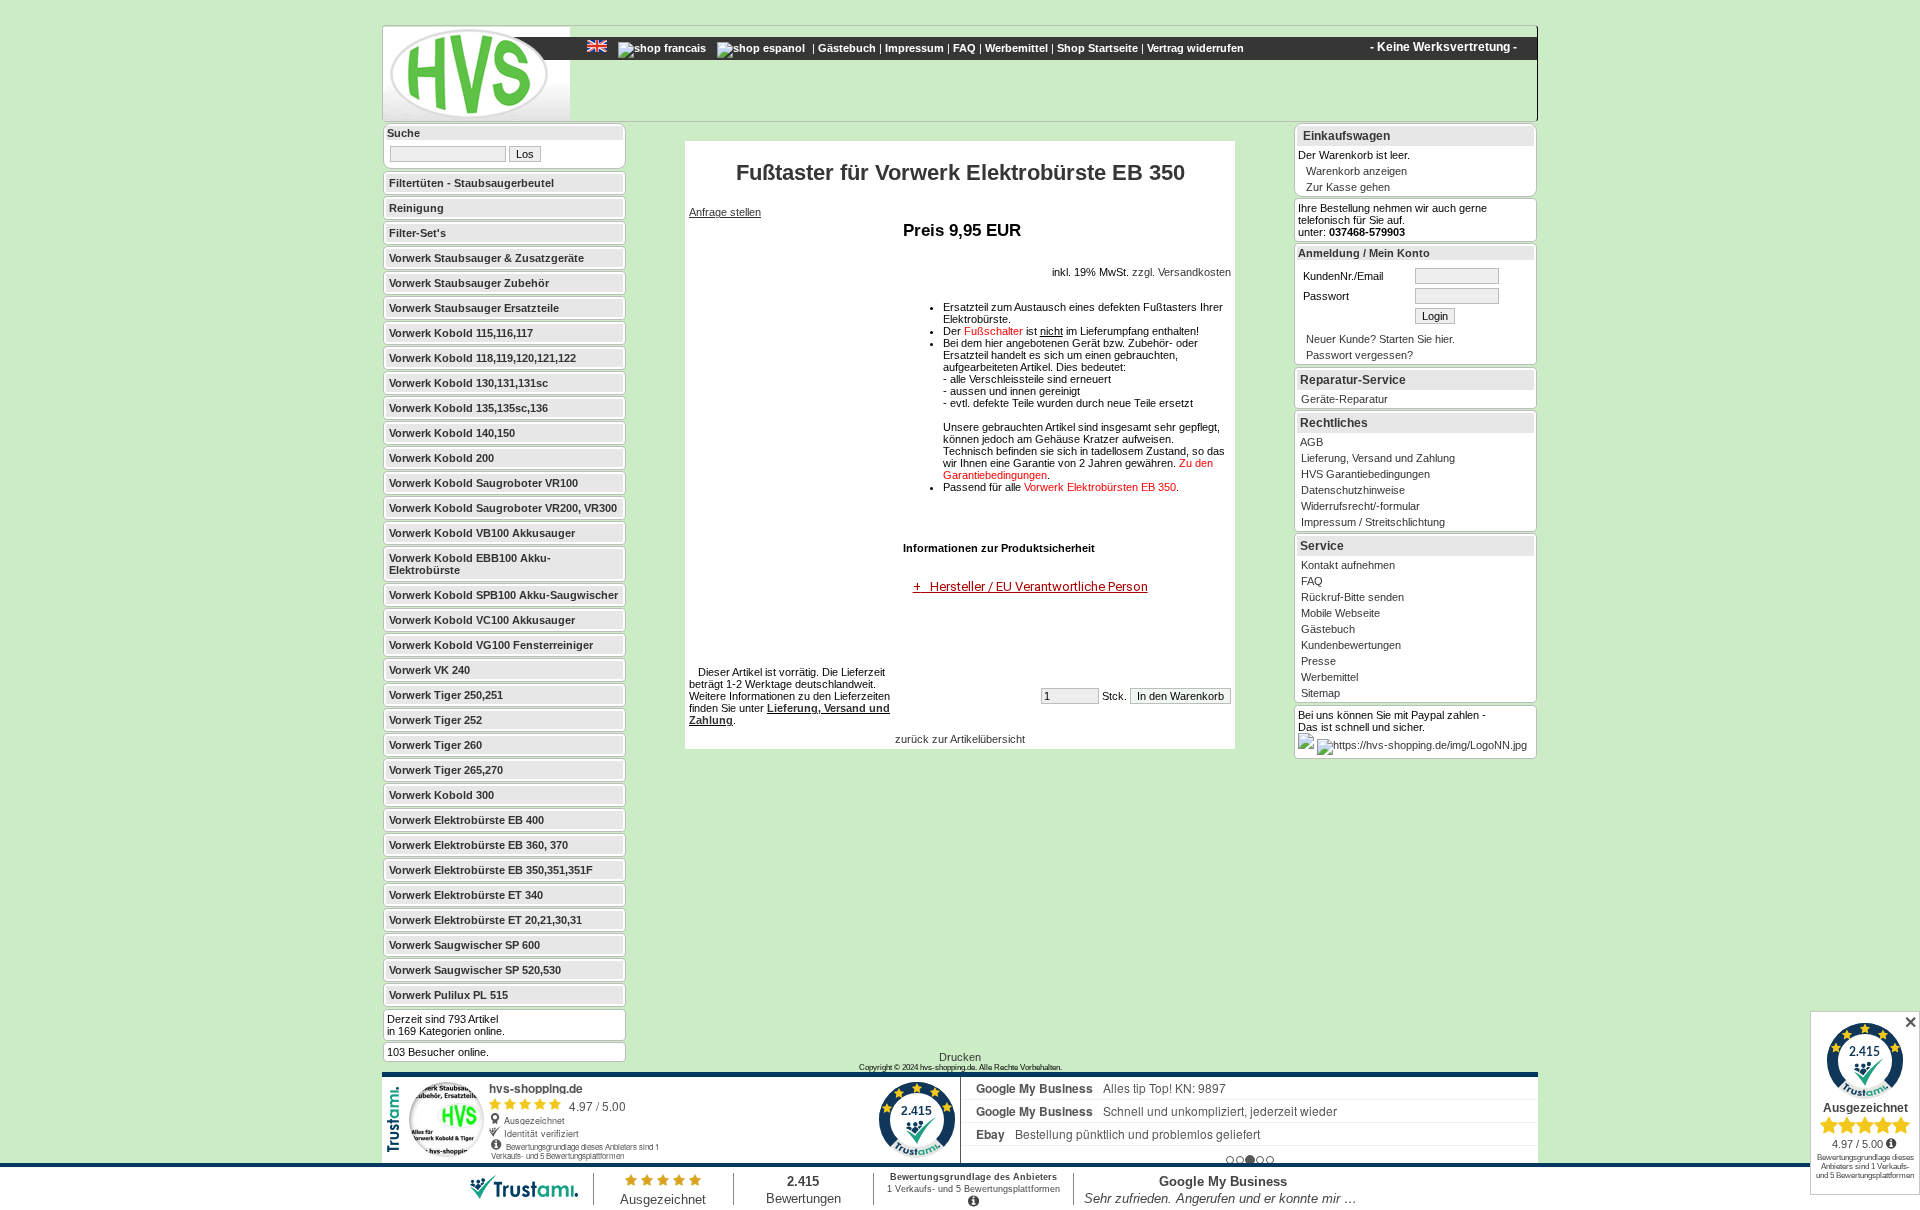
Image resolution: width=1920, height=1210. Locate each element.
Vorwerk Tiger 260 (435, 745)
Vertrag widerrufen (1195, 48)
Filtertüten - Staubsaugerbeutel (471, 183)
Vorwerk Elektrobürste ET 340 (466, 895)
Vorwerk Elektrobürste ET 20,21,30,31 (485, 920)
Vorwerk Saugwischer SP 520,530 (475, 970)
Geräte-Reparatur (1344, 399)
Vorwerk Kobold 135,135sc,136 (468, 408)
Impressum (914, 48)
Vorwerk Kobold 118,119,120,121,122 (482, 358)
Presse (1318, 661)
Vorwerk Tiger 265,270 (446, 770)
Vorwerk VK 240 (429, 670)
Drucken (960, 1057)
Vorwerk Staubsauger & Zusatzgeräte (486, 258)
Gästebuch (847, 48)
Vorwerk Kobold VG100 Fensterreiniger (491, 645)
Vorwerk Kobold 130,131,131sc (468, 383)
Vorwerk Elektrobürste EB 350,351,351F (491, 870)
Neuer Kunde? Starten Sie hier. (1380, 339)
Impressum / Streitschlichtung (1373, 522)
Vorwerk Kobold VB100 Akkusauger (482, 533)
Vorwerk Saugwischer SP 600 (464, 945)
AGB (1311, 442)
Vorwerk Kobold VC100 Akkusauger (482, 620)
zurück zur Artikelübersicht (960, 739)
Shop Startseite (1097, 48)
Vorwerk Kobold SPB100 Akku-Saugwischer (503, 595)
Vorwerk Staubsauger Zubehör (469, 283)
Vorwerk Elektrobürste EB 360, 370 (478, 845)
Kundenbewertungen (1351, 645)
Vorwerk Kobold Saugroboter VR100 (483, 483)
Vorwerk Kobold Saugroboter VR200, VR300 (503, 508)
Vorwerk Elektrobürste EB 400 (466, 820)
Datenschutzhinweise (1353, 490)
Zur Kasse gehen (1348, 187)
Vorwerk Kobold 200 (441, 458)
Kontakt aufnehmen (1348, 565)
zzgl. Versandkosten (1181, 272)
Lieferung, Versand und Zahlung (1378, 458)
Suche (403, 133)
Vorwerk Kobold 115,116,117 (461, 333)
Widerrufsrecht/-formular (1360, 506)
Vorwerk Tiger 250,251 (446, 695)
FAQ (964, 48)
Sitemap (1320, 693)
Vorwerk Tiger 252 (435, 720)
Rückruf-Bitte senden (1352, 597)
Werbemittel (1016, 48)
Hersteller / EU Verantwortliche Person (1034, 586)
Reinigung (416, 208)
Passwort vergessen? (1359, 355)
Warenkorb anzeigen (1356, 171)
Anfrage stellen (725, 212)
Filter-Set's (417, 233)
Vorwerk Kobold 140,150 (452, 433)
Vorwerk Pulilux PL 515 (448, 995)
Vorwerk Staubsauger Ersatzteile (474, 308)
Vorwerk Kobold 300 (441, 795)
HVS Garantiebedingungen (1365, 474)
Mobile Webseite (1340, 613)
